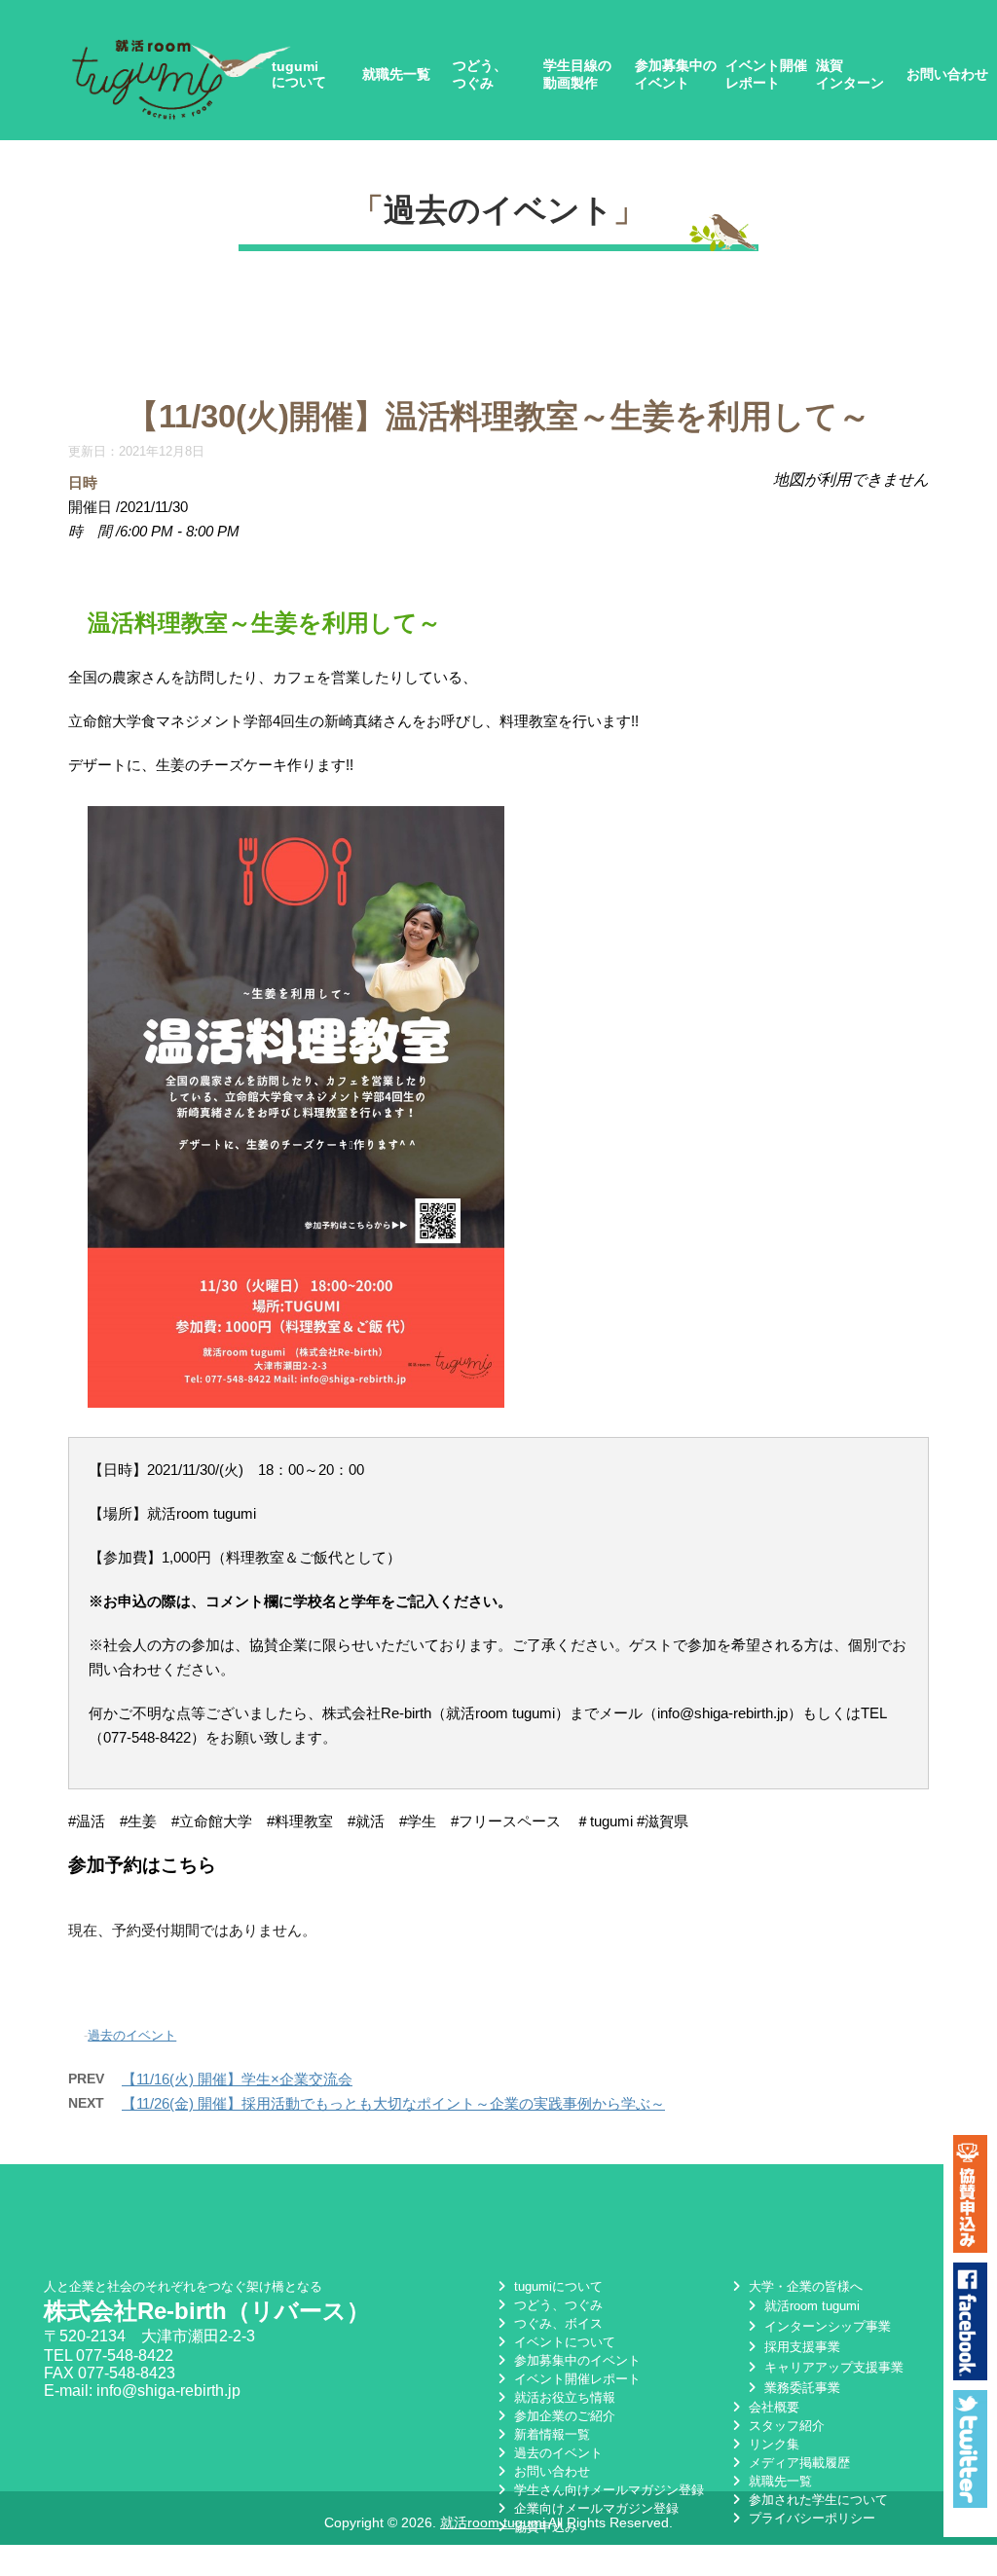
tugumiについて (299, 74)
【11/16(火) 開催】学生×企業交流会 (237, 2079)
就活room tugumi (810, 2306)
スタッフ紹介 (785, 2426)
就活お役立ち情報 (563, 2397)
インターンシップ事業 (826, 2326)
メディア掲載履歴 (797, 2463)
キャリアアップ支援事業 (832, 2367)
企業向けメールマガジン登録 (594, 2508)
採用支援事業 (800, 2347)
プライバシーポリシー (810, 2518)
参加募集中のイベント (676, 74)
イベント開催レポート (766, 74)
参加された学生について (816, 2500)
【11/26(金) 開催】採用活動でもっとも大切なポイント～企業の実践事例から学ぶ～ (393, 2103)
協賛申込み (544, 2527)
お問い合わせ (947, 74)
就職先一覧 (396, 74)
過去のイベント (498, 210)
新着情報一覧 (550, 2434)
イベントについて (563, 2342)
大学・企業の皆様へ (804, 2286)
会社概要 (772, 2407)
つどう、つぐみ (480, 74)
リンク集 (772, 2444)
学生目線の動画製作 (577, 74)
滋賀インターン (850, 74)
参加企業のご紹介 (563, 2416)
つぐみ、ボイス (556, 2323)
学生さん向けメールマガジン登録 (607, 2490)
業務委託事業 (800, 2388)
